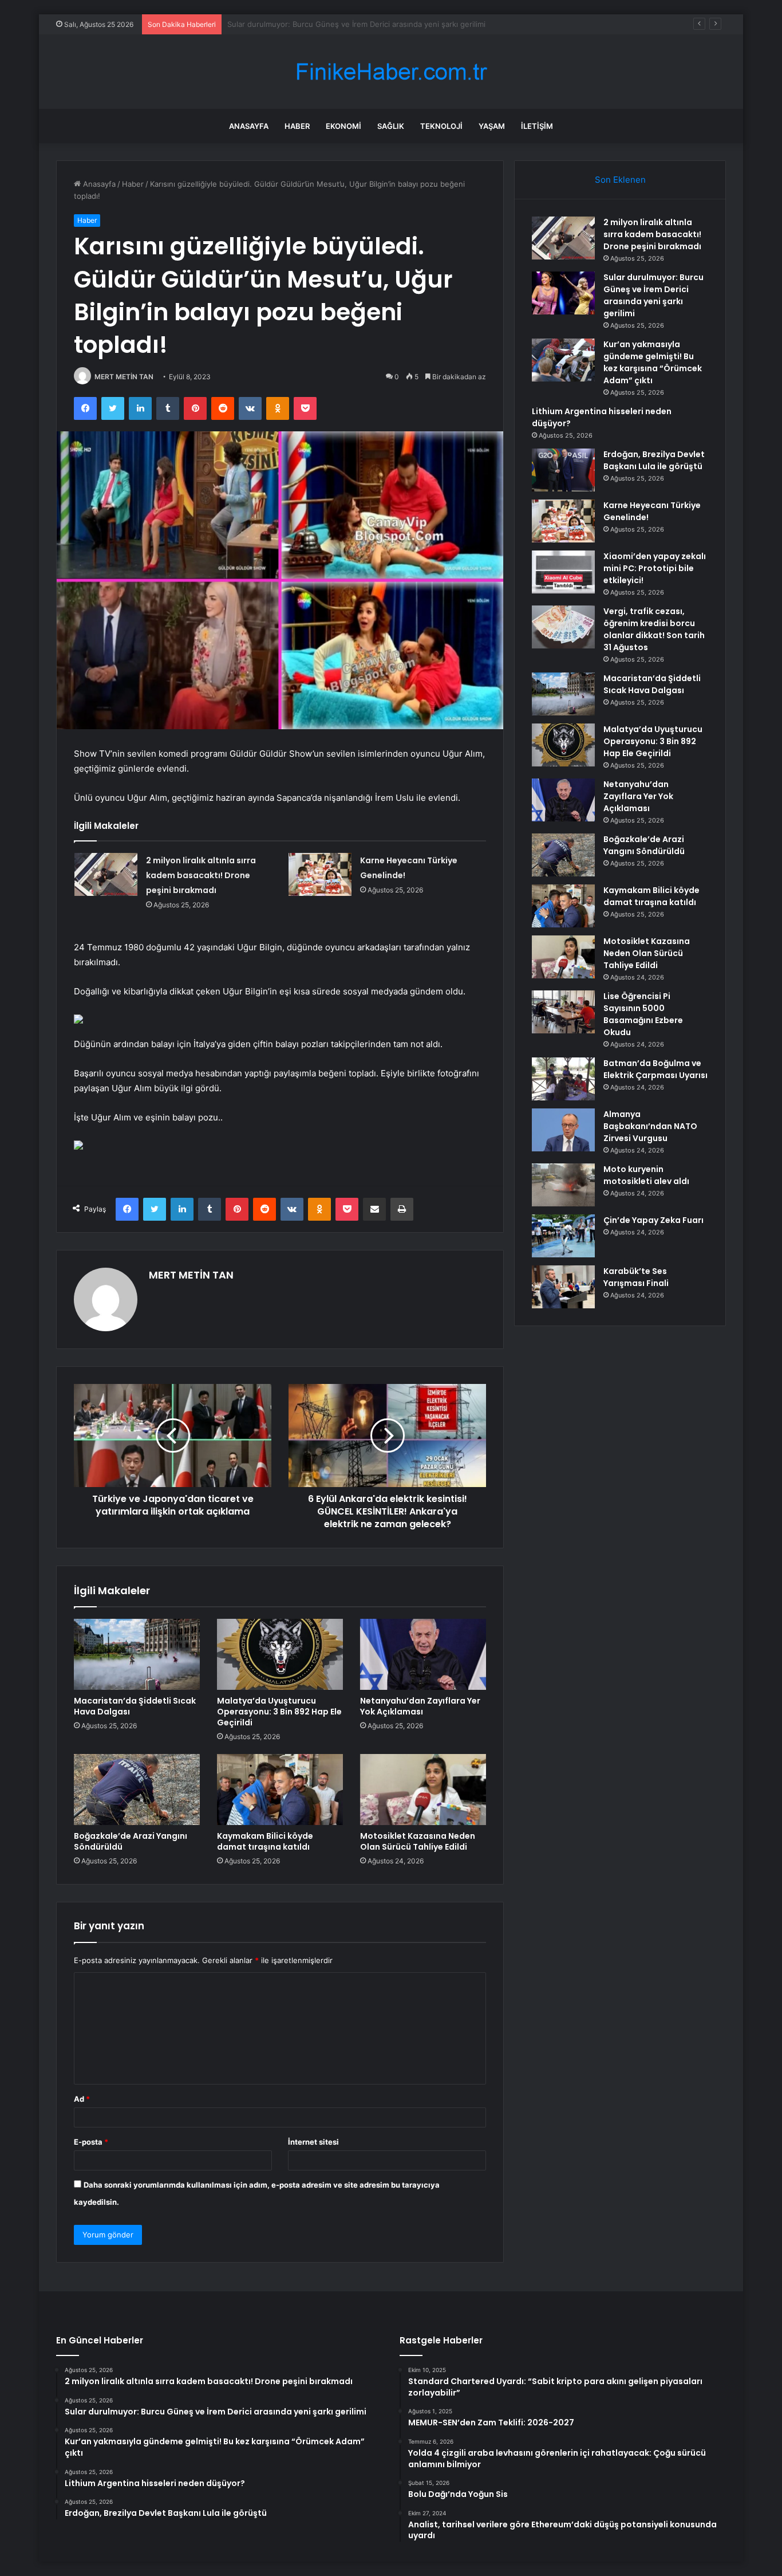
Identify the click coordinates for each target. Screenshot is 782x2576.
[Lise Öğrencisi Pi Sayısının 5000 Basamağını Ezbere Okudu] (563, 1012)
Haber (297, 126)
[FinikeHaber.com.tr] (391, 72)
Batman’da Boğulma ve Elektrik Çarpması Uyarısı (655, 1069)
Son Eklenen (620, 180)
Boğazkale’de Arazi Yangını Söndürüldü (131, 1841)
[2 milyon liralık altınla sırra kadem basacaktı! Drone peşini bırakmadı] (106, 874)
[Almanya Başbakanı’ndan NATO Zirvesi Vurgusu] (563, 1130)
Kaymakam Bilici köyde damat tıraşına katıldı (265, 1841)
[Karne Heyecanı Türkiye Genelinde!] (320, 874)
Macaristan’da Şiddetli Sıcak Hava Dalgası (135, 1706)
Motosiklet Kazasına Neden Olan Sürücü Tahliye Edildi (418, 1841)
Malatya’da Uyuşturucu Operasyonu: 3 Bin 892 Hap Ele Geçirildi (279, 1712)
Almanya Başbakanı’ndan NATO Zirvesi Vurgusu (650, 1126)
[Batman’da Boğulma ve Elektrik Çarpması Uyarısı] (563, 1079)
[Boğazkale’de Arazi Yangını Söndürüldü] (137, 1790)
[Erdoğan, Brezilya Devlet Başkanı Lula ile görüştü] (563, 470)
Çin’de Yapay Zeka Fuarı (653, 1220)
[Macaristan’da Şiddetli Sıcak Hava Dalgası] (137, 1654)
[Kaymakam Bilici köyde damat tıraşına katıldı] (280, 1790)
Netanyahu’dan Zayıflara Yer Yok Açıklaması (420, 1706)
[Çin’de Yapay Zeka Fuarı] (563, 1236)
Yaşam (492, 126)
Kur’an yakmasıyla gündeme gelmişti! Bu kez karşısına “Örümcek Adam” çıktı (361, 24)
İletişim (537, 126)
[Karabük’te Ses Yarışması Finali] (563, 1287)
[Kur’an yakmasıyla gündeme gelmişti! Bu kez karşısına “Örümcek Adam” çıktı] (563, 360)
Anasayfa (249, 126)
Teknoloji (441, 126)
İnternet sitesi (313, 2142)
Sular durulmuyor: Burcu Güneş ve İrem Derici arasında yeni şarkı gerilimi (653, 295)
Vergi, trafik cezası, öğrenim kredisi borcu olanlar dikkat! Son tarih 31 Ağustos (654, 629)
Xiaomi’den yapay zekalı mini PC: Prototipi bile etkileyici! (655, 568)
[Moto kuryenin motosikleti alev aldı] (563, 1185)
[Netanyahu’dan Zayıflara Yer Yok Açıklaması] (423, 1654)
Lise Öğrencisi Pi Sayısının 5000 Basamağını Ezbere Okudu (643, 1014)
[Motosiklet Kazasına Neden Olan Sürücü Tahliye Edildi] (423, 1790)
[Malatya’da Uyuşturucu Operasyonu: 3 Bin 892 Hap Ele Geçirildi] (280, 1654)
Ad (82, 2099)
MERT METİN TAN (124, 377)
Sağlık (391, 126)
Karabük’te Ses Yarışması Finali (636, 1277)
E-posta (91, 2142)
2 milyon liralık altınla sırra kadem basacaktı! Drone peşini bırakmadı (201, 875)
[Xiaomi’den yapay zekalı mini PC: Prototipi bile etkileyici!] (563, 572)
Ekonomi (343, 126)
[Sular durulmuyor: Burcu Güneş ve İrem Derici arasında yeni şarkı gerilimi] (563, 293)
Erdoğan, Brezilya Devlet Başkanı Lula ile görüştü (654, 460)
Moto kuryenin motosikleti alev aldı (646, 1175)
